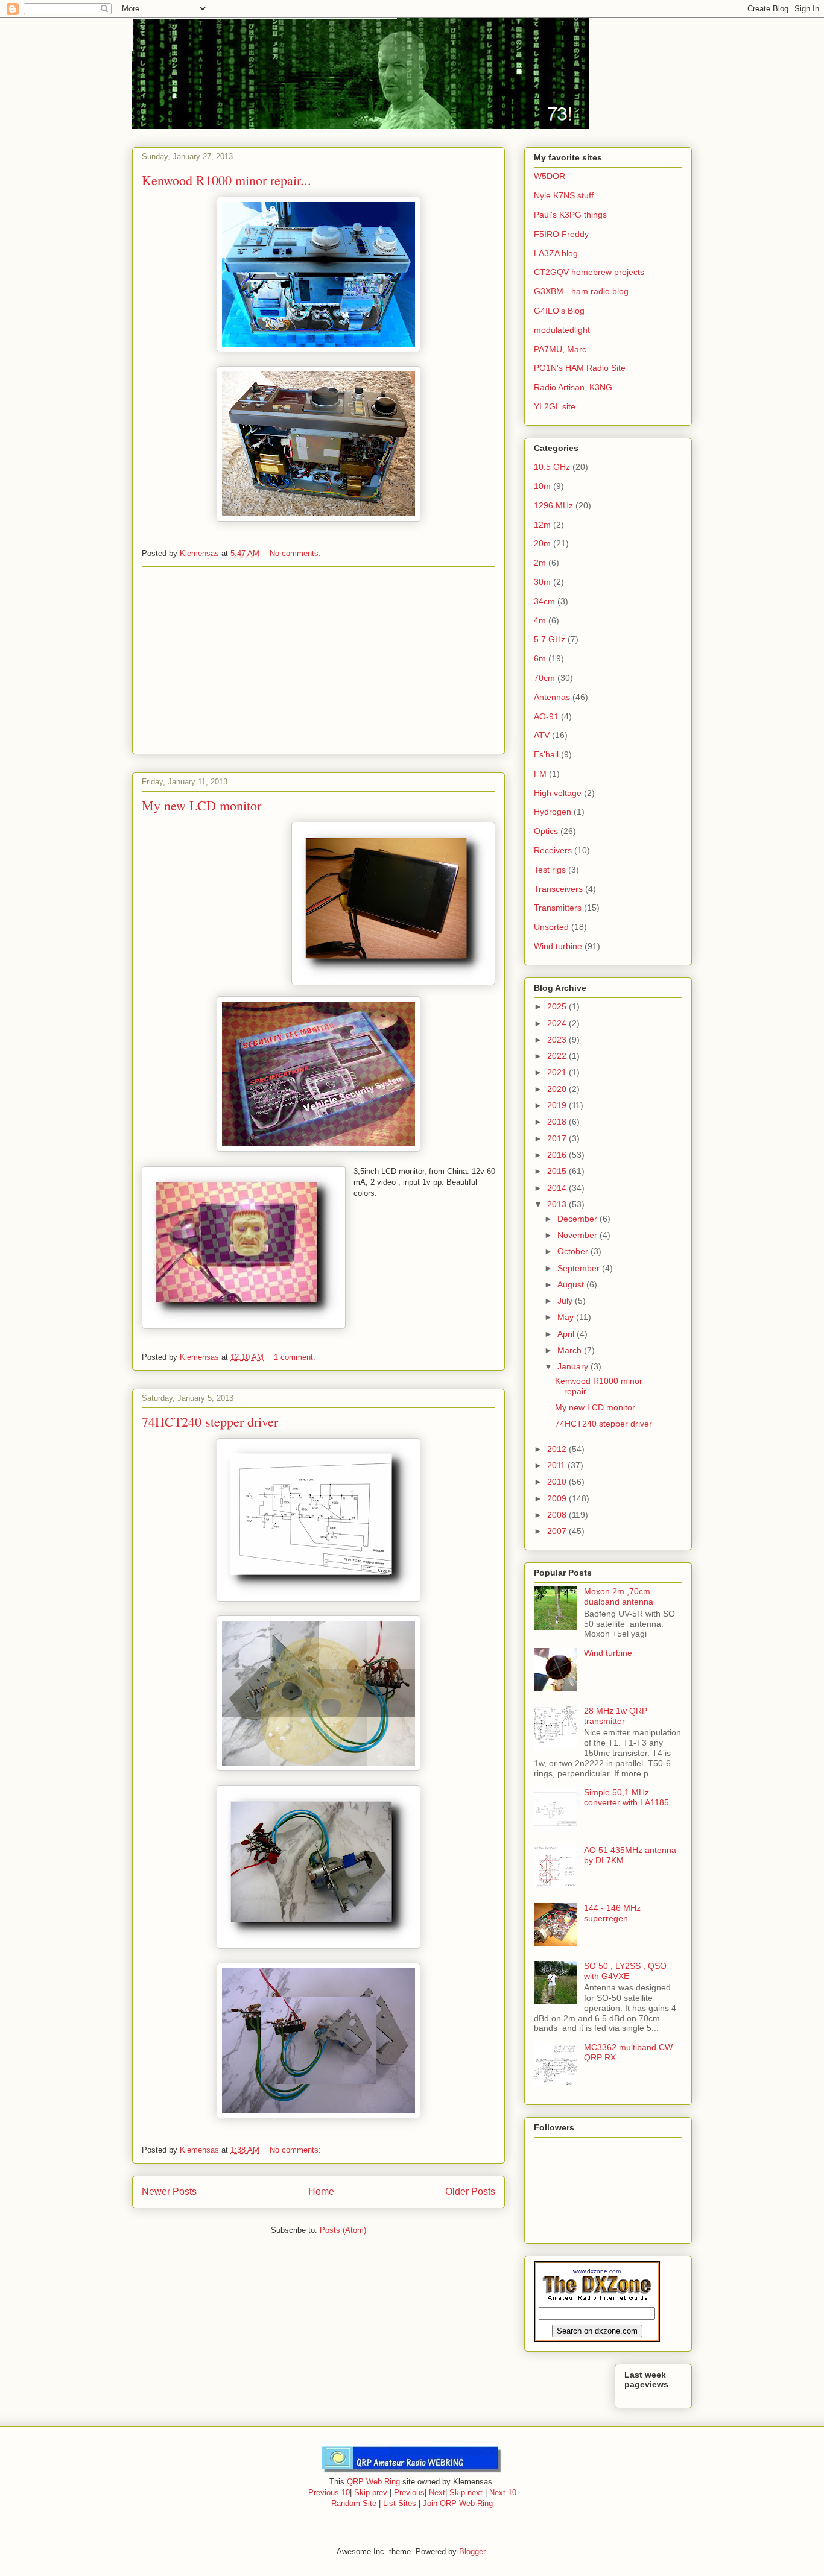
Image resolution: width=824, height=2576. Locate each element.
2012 (558, 1449)
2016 (558, 1155)
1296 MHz (553, 505)
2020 (558, 1089)
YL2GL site (555, 406)
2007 (558, 1531)
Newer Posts (169, 2192)
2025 (558, 1006)
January (574, 1366)
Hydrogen (553, 812)
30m (542, 582)
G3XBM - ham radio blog (581, 291)
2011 (557, 1465)
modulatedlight (562, 330)
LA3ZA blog (556, 253)
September (580, 1268)
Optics (546, 831)
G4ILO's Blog (559, 311)
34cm (544, 601)
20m (542, 543)
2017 (558, 1138)
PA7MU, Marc (560, 349)
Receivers (553, 850)
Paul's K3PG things (570, 215)
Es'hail (546, 754)
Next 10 (503, 2492)
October (574, 1251)
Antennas (552, 697)
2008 (558, 1515)
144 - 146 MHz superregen (612, 1913)
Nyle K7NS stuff (564, 195)
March (571, 1350)
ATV (542, 735)
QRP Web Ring (373, 2482)
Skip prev (371, 2492)
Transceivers (558, 889)
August (572, 1284)
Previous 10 (329, 2492)
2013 (558, 1204)
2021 (558, 1072)
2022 (558, 1056)
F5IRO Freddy (561, 234)
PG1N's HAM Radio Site (580, 368)
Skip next (466, 2492)
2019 (558, 1105)
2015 (558, 1171)
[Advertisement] (319, 660)
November (578, 1235)
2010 (558, 1482)
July (566, 1301)
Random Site (354, 2503)
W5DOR (550, 176)
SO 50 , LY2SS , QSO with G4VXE (625, 1971)
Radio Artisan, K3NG (573, 387)
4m (540, 620)
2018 (558, 1122)
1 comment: (296, 1357)
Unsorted (551, 927)
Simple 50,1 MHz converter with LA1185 (626, 1797)
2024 (558, 1023)
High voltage (558, 793)
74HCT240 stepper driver (210, 1422)
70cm (544, 678)
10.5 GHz (552, 467)
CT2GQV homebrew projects (589, 272)
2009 (558, 1498)
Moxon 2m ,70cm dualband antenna (619, 1596)
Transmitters (558, 908)
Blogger (472, 2552)
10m (542, 486)
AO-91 (546, 716)
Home (321, 2192)
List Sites (400, 2503)
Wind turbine (558, 946)
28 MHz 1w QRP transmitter (616, 1716)
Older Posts (470, 2192)
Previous (409, 2492)
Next (437, 2492)
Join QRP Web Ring (458, 2503)
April (567, 1334)
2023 (558, 1040)
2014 (558, 1188)
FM (540, 774)
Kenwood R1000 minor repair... (227, 180)
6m (540, 658)
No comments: (296, 553)
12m (542, 525)
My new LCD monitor (201, 805)
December (578, 1219)
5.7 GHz (550, 639)
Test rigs (550, 870)
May (567, 1317)
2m (540, 563)
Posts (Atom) (343, 2230)
